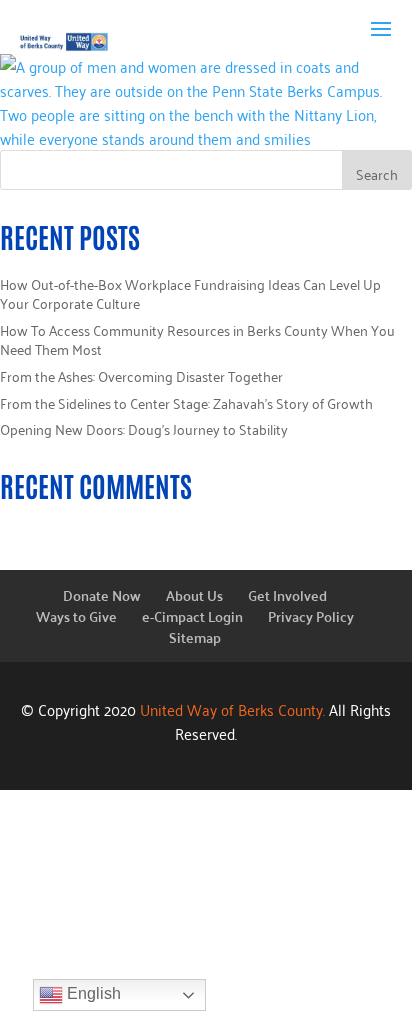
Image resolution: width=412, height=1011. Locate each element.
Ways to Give (76, 616)
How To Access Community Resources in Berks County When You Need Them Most (197, 339)
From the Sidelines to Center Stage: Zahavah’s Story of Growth (186, 402)
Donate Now (102, 595)
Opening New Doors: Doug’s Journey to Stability (144, 428)
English (92, 993)
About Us (194, 595)
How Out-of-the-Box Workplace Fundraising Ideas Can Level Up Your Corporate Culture (190, 293)
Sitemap (195, 637)
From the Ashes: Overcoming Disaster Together (141, 375)
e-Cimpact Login (192, 616)
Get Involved (287, 595)
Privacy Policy (311, 616)
